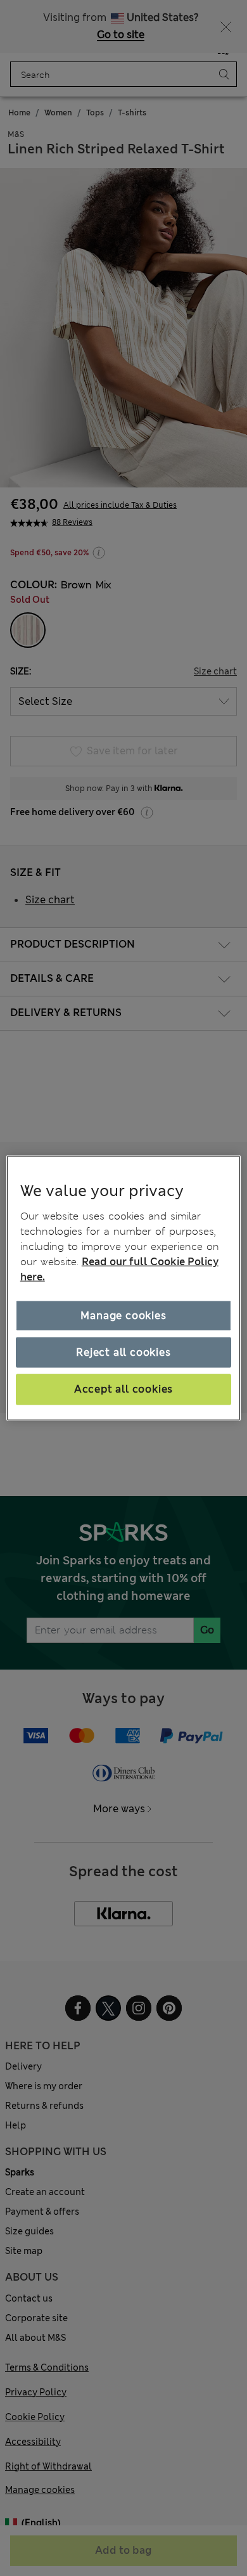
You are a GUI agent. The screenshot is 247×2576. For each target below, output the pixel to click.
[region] (124, 1288)
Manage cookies (123, 1315)
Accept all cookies (123, 1389)
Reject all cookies (123, 1352)
